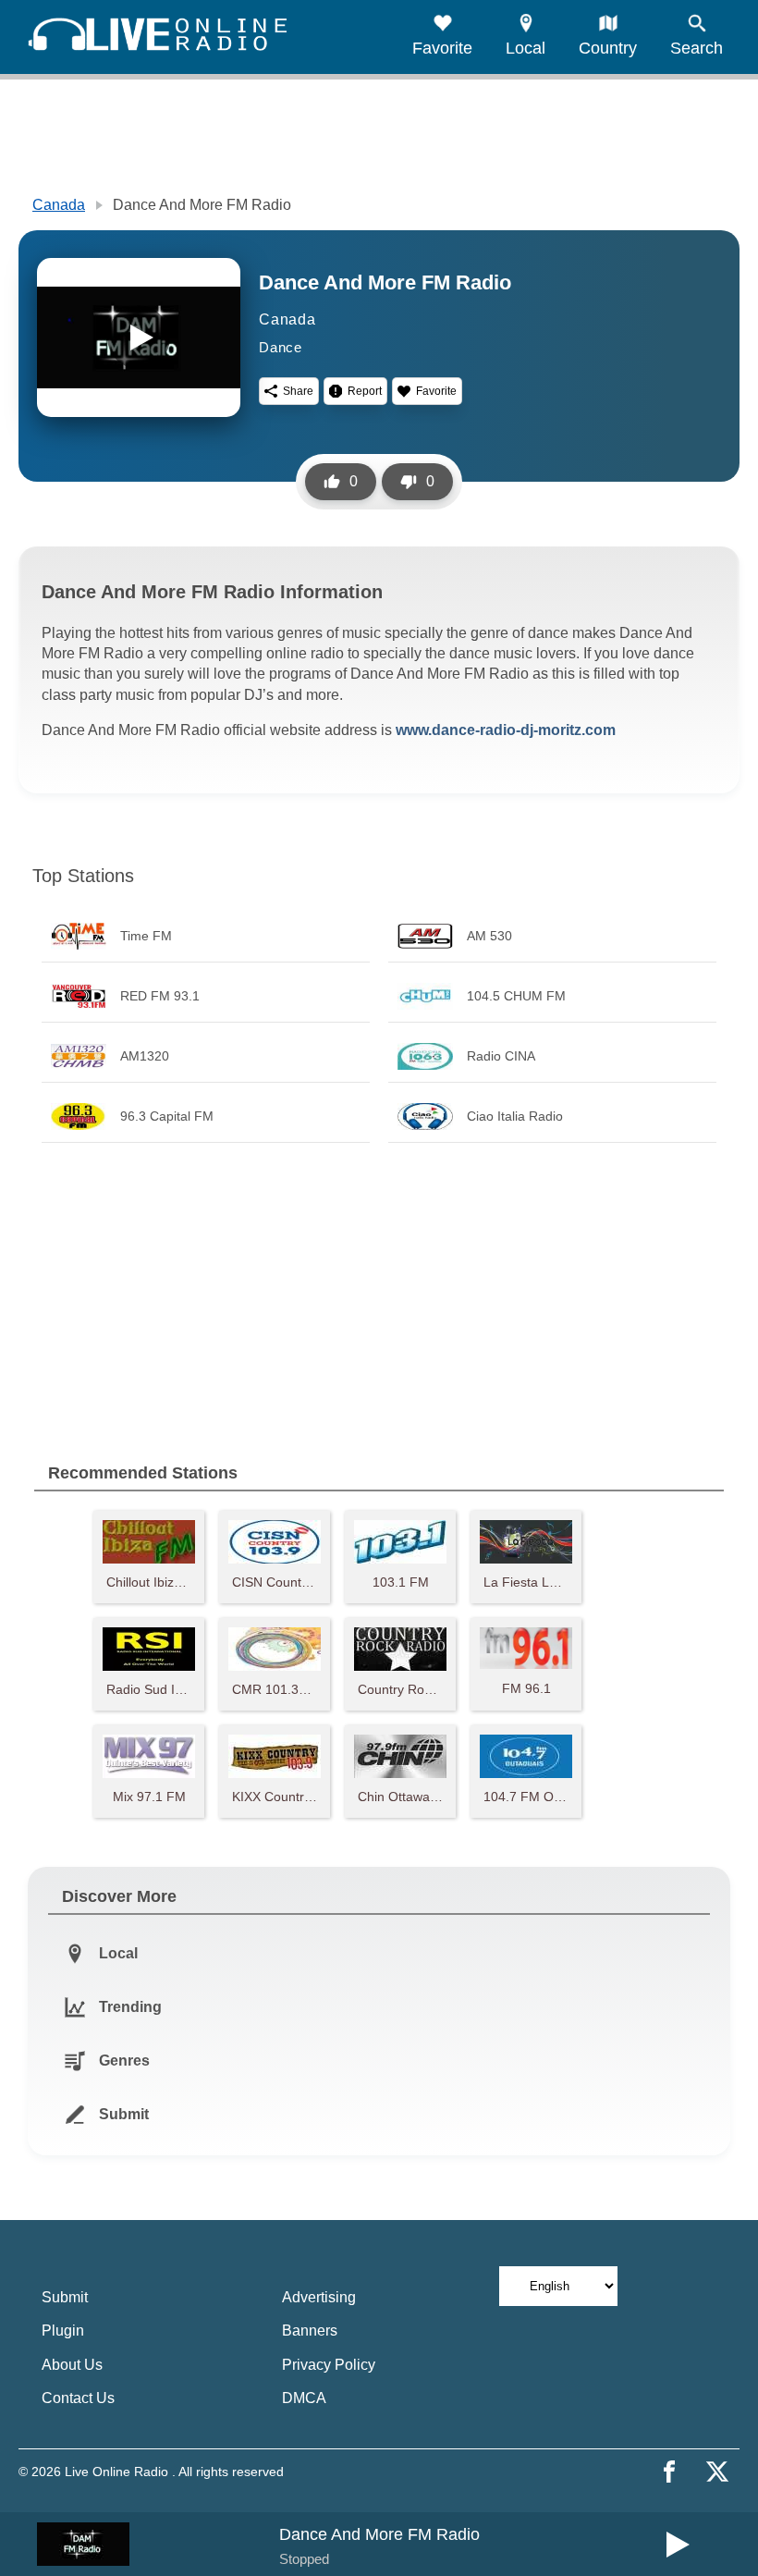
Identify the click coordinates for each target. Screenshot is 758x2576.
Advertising (319, 2297)
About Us (72, 2365)
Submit (65, 2297)
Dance (281, 347)
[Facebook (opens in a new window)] (669, 2472)
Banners (310, 2331)
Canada (59, 205)
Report (365, 391)
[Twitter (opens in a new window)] (717, 2472)
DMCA (304, 2398)
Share (298, 391)
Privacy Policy (329, 2365)
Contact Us (78, 2398)
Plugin (63, 2331)
